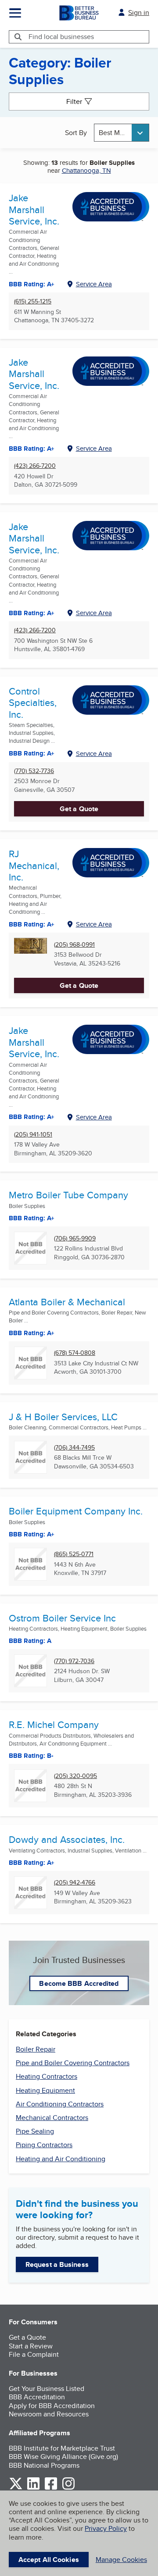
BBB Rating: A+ (32, 449)
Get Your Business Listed (47, 2389)
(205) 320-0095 (75, 1776)
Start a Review (31, 2346)
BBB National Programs (44, 2465)
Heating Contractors (47, 2076)
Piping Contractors (44, 2145)
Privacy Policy (106, 2528)
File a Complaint (34, 2354)
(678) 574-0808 (75, 1353)
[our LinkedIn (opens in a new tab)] (33, 2488)
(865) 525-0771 (74, 1554)
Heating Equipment (45, 2090)
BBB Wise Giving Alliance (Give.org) (63, 2457)
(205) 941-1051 (33, 1135)
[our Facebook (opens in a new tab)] (51, 2488)
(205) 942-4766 (75, 1883)
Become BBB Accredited (79, 1983)
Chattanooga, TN (86, 170)
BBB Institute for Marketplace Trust (62, 2448)
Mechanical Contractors (52, 2118)
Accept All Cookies (49, 2560)
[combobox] (122, 133)
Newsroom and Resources (49, 2414)
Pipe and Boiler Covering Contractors (73, 2063)
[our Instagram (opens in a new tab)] (68, 2488)
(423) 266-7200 (35, 466)
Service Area (94, 284)
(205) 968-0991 (74, 945)
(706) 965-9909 (75, 1238)
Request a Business (57, 2264)
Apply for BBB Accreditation (52, 2406)
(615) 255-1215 (33, 301)
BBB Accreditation (37, 2397)
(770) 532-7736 (34, 771)
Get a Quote (79, 809)
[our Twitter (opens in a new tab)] (16, 2488)
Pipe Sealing (35, 2131)
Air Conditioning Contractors (60, 2104)
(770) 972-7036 (74, 1661)
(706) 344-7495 (74, 1448)
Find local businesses (61, 37)
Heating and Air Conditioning (61, 2159)
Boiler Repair (36, 2049)
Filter (74, 102)
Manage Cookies (121, 2560)
